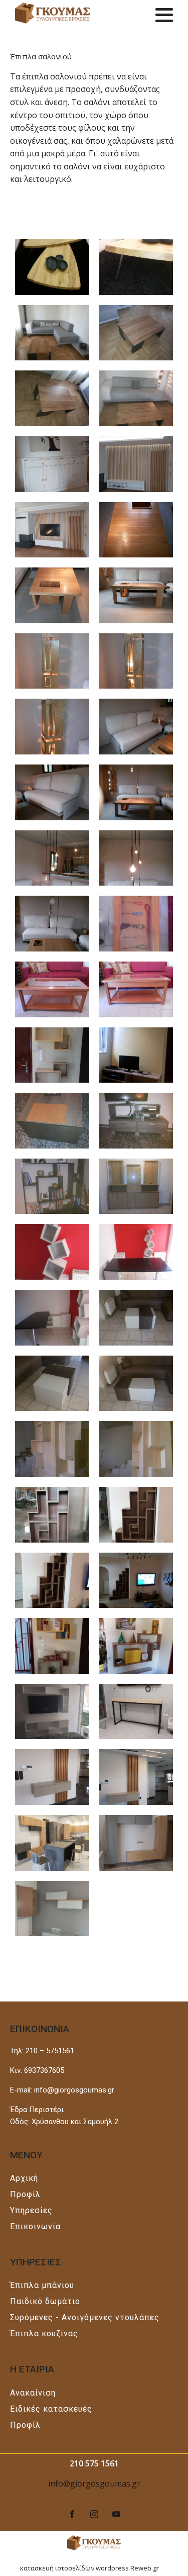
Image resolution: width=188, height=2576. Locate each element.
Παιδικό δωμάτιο (45, 2301)
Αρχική (24, 2178)
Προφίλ (25, 2194)
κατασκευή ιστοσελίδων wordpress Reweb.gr (89, 2568)
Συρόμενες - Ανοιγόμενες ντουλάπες (85, 2317)
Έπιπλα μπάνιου (42, 2285)
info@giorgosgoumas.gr (94, 2484)
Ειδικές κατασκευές (51, 2409)
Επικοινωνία (35, 2226)
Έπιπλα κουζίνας (44, 2333)
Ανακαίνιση (33, 2393)
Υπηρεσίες (31, 2210)
